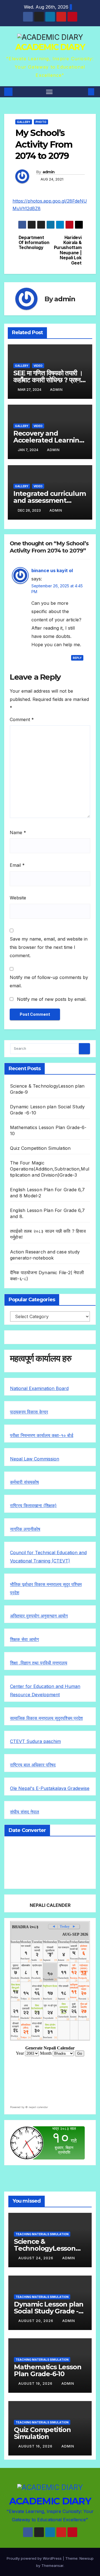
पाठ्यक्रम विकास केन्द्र (29, 1412)
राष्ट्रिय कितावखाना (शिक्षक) (33, 1506)
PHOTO (41, 122)
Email (17, 865)
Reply (77, 658)
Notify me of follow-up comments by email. (49, 981)
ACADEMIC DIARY (50, 47)
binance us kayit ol (52, 570)
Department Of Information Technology (34, 243)
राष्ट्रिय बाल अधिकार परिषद (33, 1765)
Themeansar (52, 2565)
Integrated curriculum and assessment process (50, 500)
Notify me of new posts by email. (52, 999)
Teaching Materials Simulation (42, 2234)
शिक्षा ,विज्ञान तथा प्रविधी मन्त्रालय (39, 1663)
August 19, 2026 (36, 2383)
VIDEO (38, 366)
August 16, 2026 (36, 2446)
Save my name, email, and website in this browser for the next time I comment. (49, 947)
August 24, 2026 (36, 2258)
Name (18, 833)
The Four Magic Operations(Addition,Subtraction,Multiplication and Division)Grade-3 (50, 1169)
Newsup (87, 2558)
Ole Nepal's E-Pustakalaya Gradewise (50, 1788)
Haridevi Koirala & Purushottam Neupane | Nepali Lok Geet (68, 250)
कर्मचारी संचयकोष (24, 1482)
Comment (22, 719)
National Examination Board (39, 1388)
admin (49, 172)
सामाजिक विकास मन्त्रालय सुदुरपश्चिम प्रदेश (46, 1718)
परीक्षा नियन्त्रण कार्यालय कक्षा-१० (39, 1435)
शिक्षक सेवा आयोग (24, 1639)
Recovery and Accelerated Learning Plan (48, 440)
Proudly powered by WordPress (35, 2558)
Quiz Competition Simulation (40, 1148)
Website (18, 898)
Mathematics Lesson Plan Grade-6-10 (47, 2370)
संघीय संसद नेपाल (25, 1812)
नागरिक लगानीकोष (25, 1529)
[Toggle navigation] (49, 92)
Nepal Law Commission (35, 1459)
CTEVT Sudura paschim (35, 1741)
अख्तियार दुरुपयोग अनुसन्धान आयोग (39, 1616)
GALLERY (24, 122)
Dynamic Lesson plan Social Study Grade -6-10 (49, 2311)
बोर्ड (70, 1435)
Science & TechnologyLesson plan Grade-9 (45, 2248)
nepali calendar (38, 2107)
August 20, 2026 (36, 2321)
